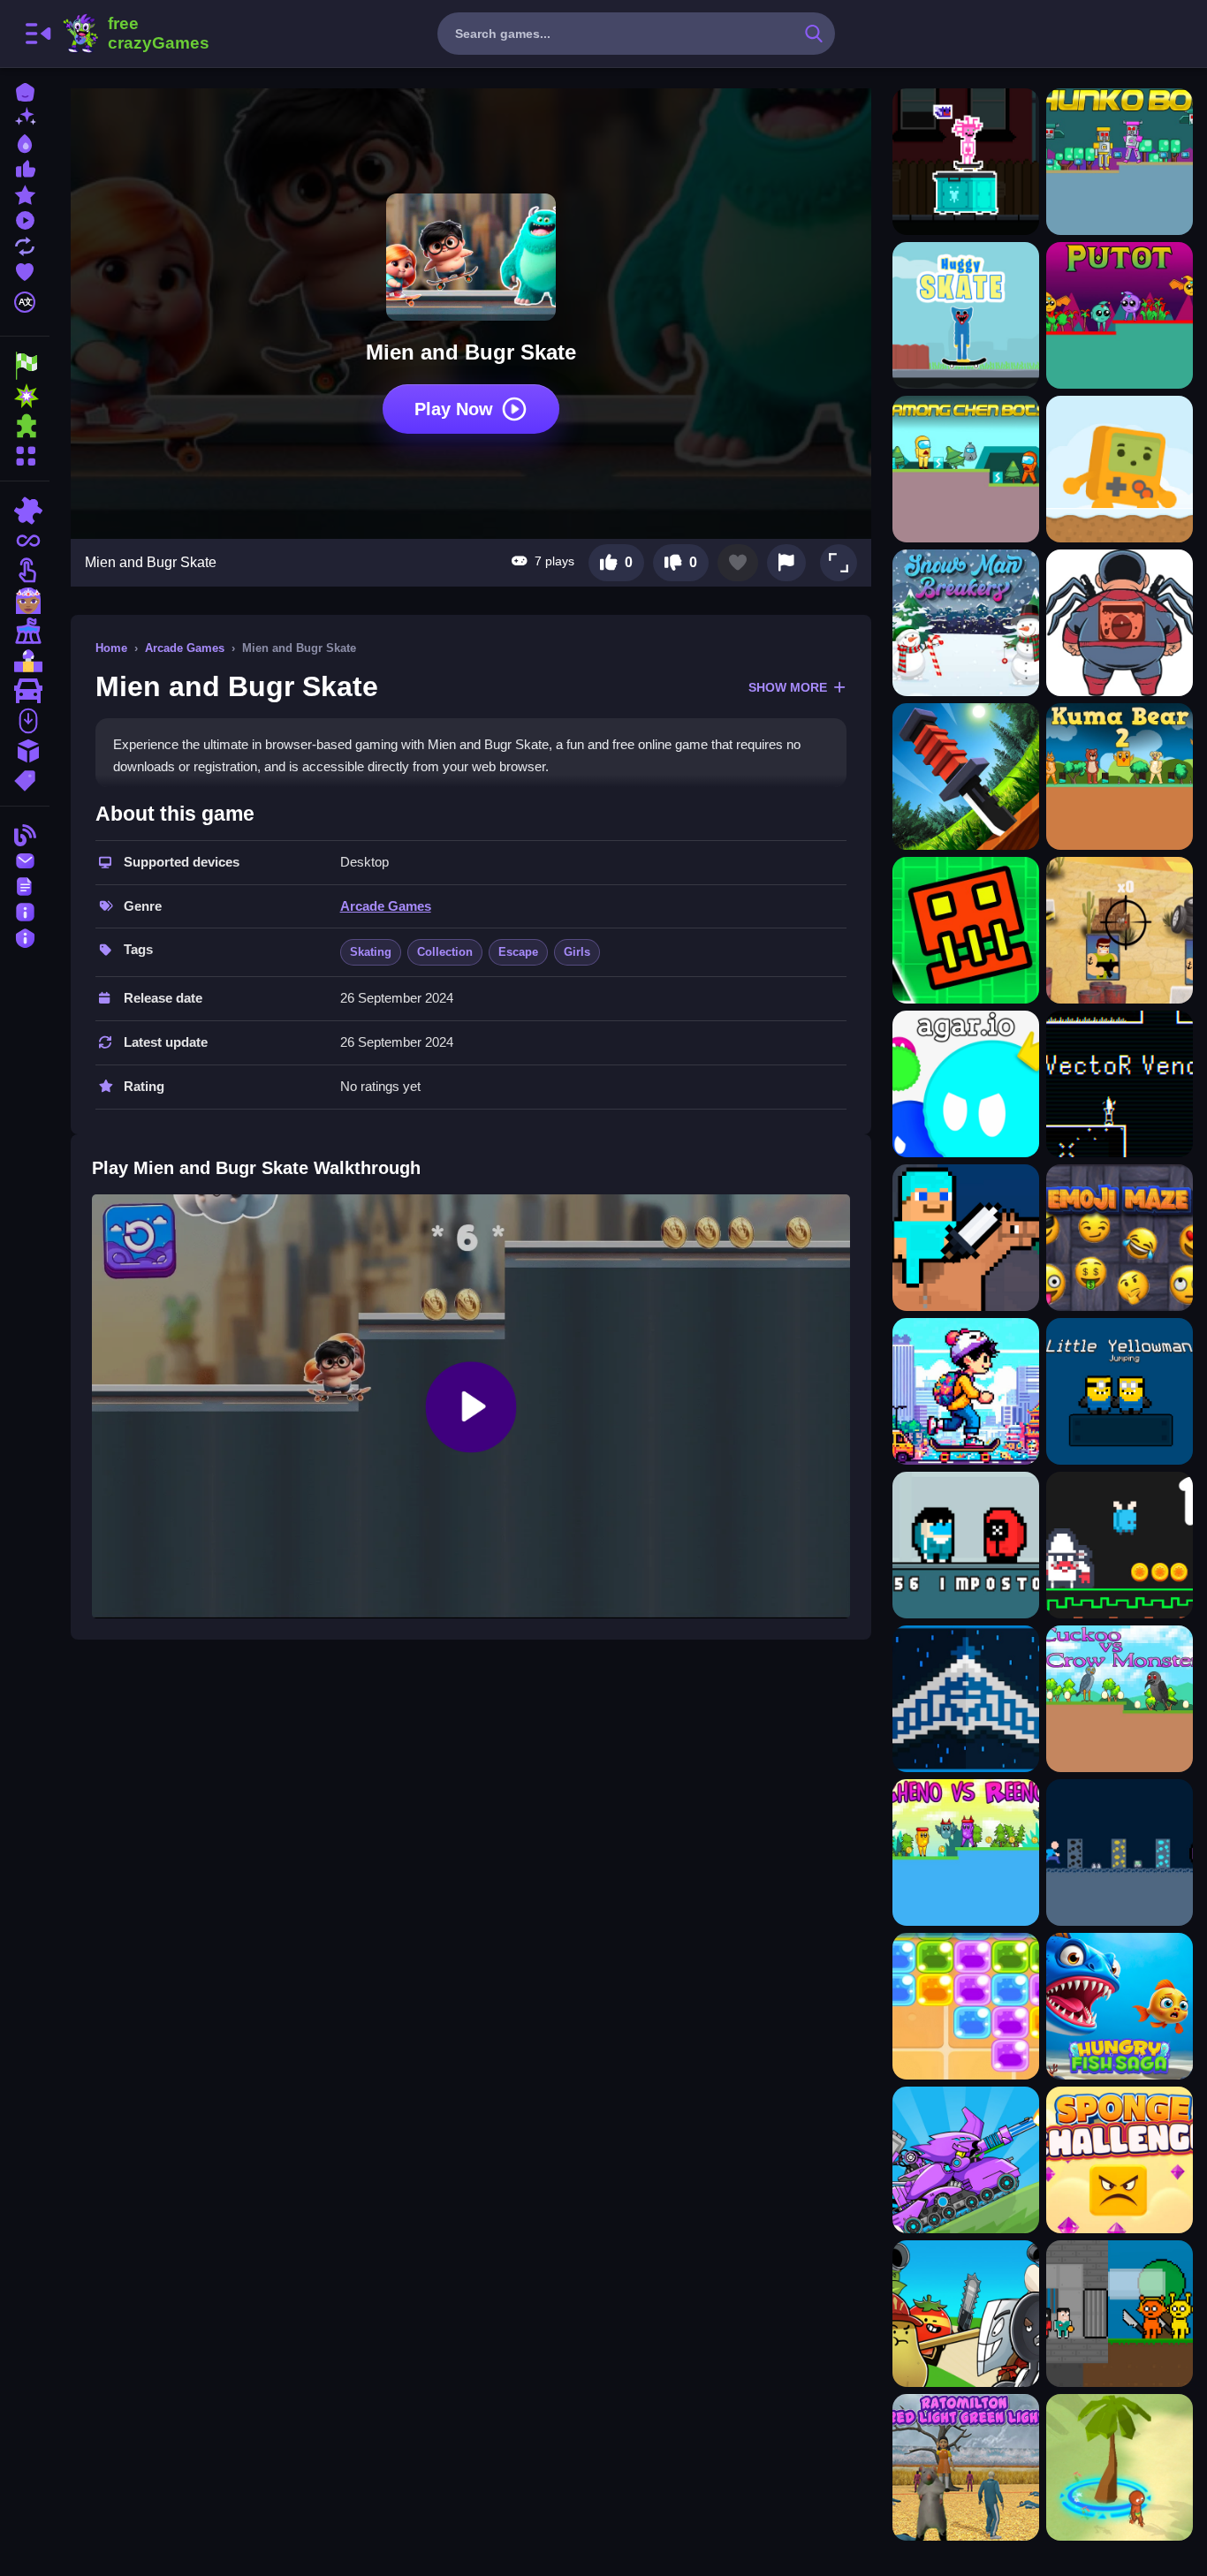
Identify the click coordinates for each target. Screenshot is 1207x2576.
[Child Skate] (966, 162)
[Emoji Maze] (1120, 1238)
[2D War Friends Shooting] (1120, 930)
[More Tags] (25, 779)
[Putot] (1120, 315)
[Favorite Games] (25, 270)
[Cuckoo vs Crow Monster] (1120, 1699)
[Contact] (25, 859)
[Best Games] (25, 142)
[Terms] (25, 885)
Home (111, 648)
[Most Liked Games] (25, 167)
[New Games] (25, 116)
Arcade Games (185, 648)
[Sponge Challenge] (1120, 2160)
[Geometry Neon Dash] (966, 930)
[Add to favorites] (738, 563)
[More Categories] (25, 454)
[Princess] (25, 601)
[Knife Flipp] (966, 777)
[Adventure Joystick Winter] (1120, 469)
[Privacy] (25, 936)
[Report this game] (786, 563)
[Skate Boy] (966, 1391)
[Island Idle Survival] (1120, 2467)
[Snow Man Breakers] (966, 623)
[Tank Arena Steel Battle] (966, 2160)
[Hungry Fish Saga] (1120, 2006)
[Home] (25, 91)
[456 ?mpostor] (966, 1545)
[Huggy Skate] (966, 315)
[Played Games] (25, 219)
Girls (577, 952)
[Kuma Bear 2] (1120, 777)
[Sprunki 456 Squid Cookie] (1120, 2314)
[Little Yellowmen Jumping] (1120, 1391)
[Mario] (25, 661)
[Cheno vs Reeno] (966, 1852)
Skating (371, 952)
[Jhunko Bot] (1120, 162)
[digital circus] (25, 631)
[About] (25, 910)
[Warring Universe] (966, 1699)
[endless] (25, 541)
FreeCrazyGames (135, 34)
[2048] (25, 751)
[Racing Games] (25, 366)
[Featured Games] (25, 193)
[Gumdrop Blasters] (966, 2006)
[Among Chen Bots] (966, 469)
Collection (445, 952)
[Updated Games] (25, 244)
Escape (518, 952)
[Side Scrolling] (25, 721)
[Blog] (25, 833)
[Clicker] (25, 571)
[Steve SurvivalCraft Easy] (966, 1238)
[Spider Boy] (1120, 623)
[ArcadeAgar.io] (966, 1084)
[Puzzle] (25, 511)
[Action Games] (25, 396)
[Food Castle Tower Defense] (966, 2314)
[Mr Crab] (1120, 1545)
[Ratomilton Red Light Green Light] (966, 2467)
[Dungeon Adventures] (1120, 1852)
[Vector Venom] (1120, 1084)
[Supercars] (25, 691)
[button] (839, 563)
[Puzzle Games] (25, 426)
